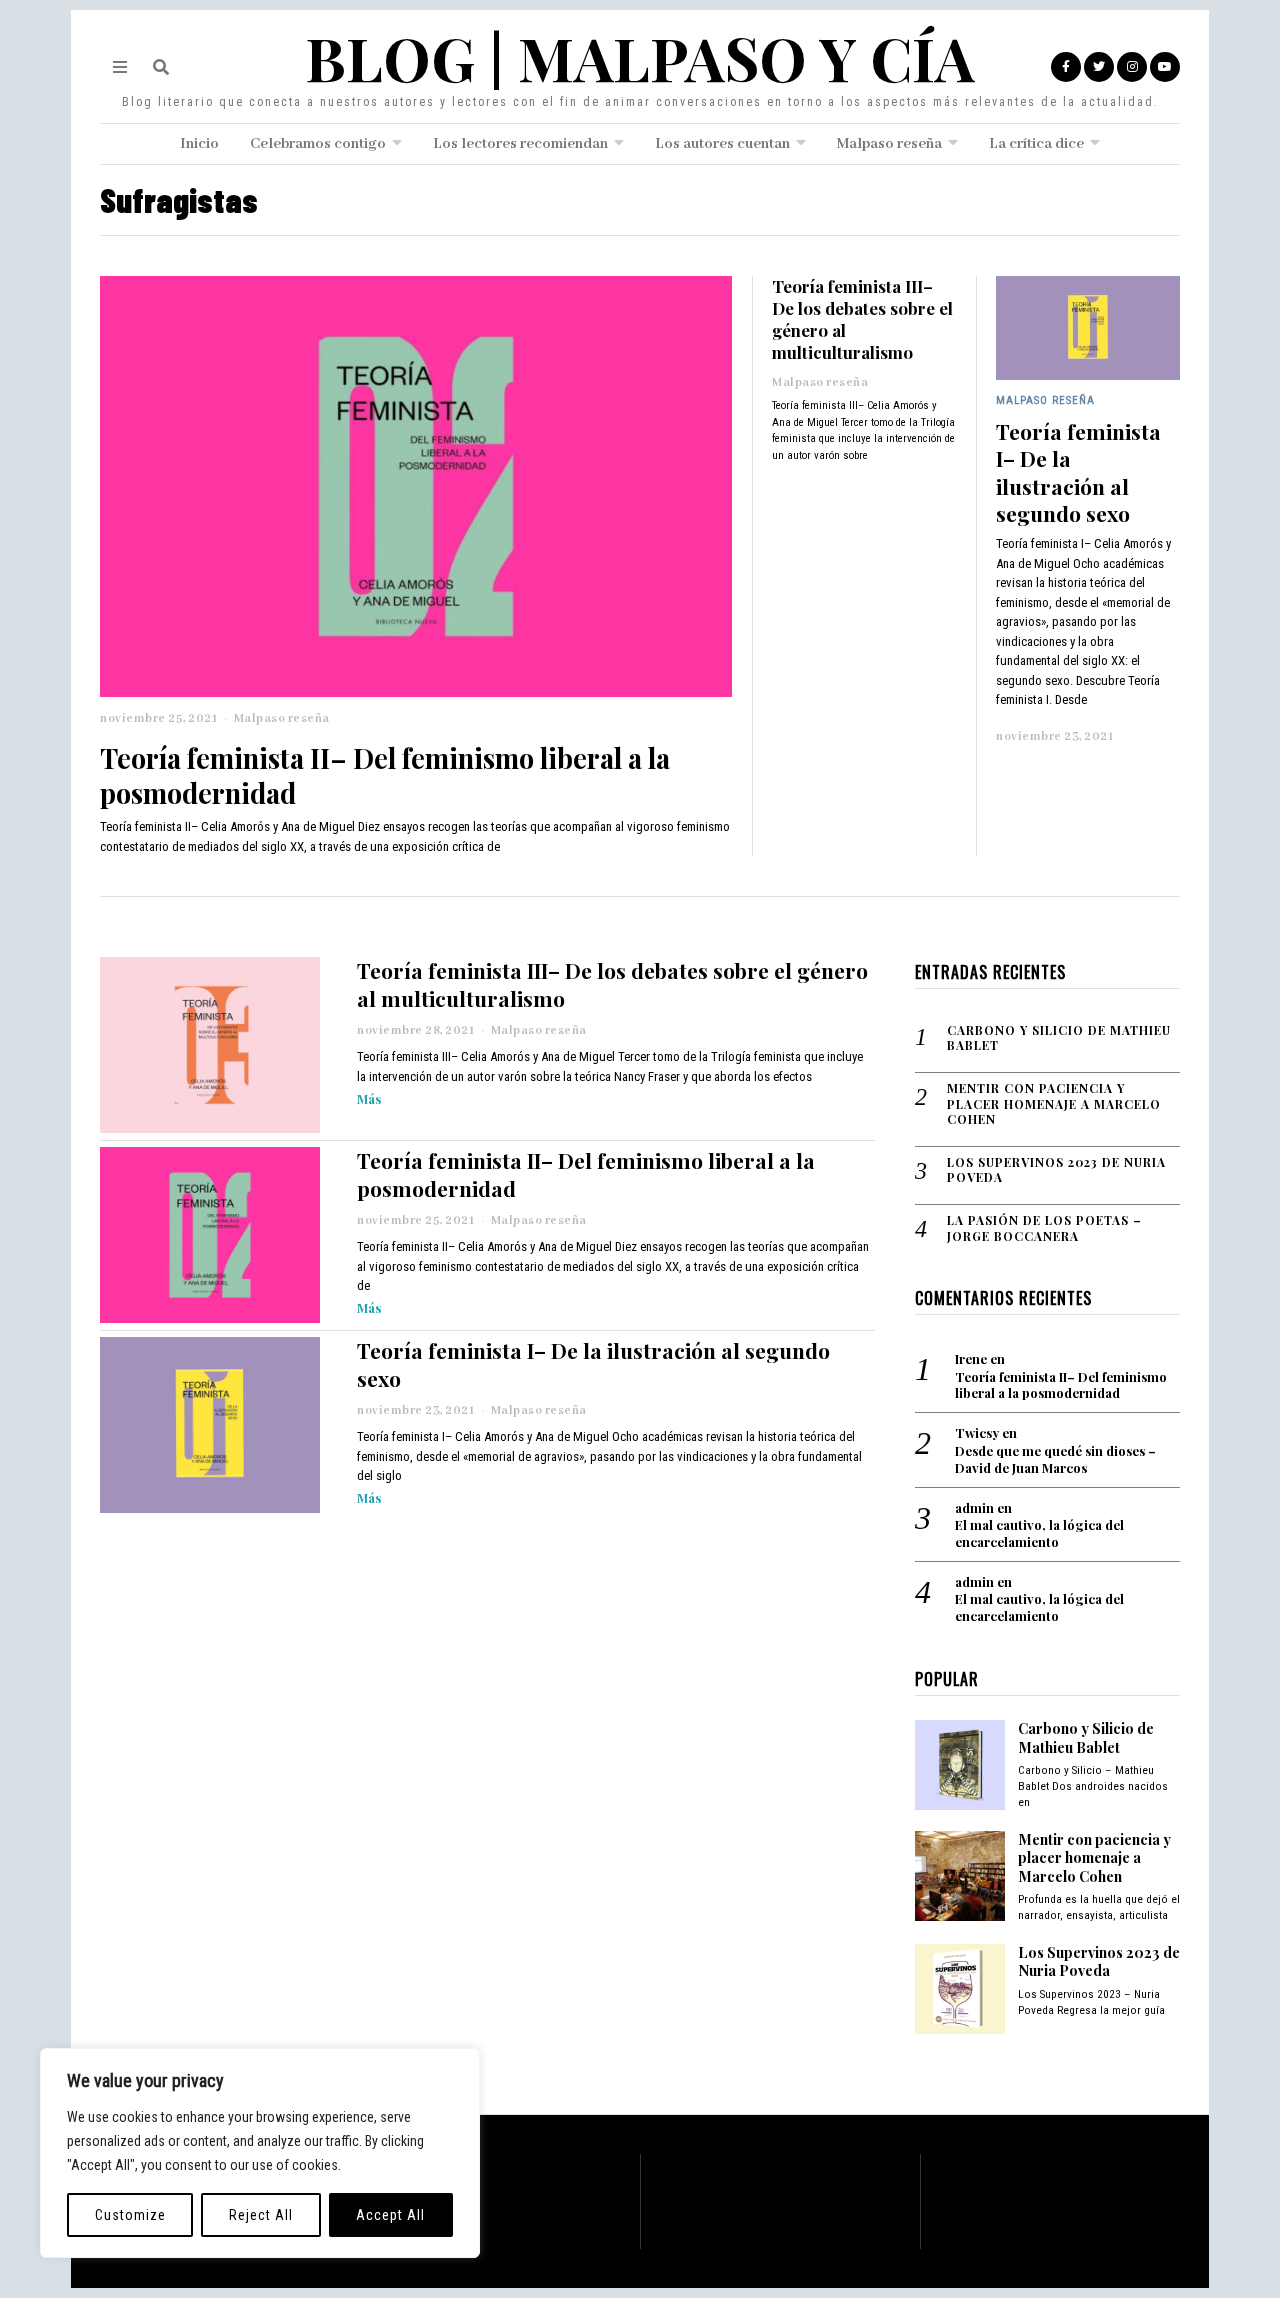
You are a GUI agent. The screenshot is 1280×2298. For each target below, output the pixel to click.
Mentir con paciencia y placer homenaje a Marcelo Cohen (1054, 1104)
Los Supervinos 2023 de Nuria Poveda (1056, 1170)
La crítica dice (1036, 144)
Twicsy (977, 1432)
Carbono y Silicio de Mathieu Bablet (1059, 1038)
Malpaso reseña (889, 144)
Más (369, 1098)
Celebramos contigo (318, 144)
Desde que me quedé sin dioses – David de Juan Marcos (1055, 1459)
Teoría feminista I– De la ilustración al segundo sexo (1078, 472)
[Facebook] (1066, 67)
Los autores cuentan (722, 144)
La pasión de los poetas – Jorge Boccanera (1044, 1228)
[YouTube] (1165, 67)
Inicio (199, 144)
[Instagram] (1132, 67)
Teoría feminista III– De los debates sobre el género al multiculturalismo (862, 319)
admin (974, 1507)
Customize (130, 2215)
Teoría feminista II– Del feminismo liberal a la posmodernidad (385, 775)
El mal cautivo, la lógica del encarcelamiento (1039, 1533)
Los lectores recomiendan (520, 144)
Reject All (261, 2215)
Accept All (390, 2215)
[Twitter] (1099, 67)
